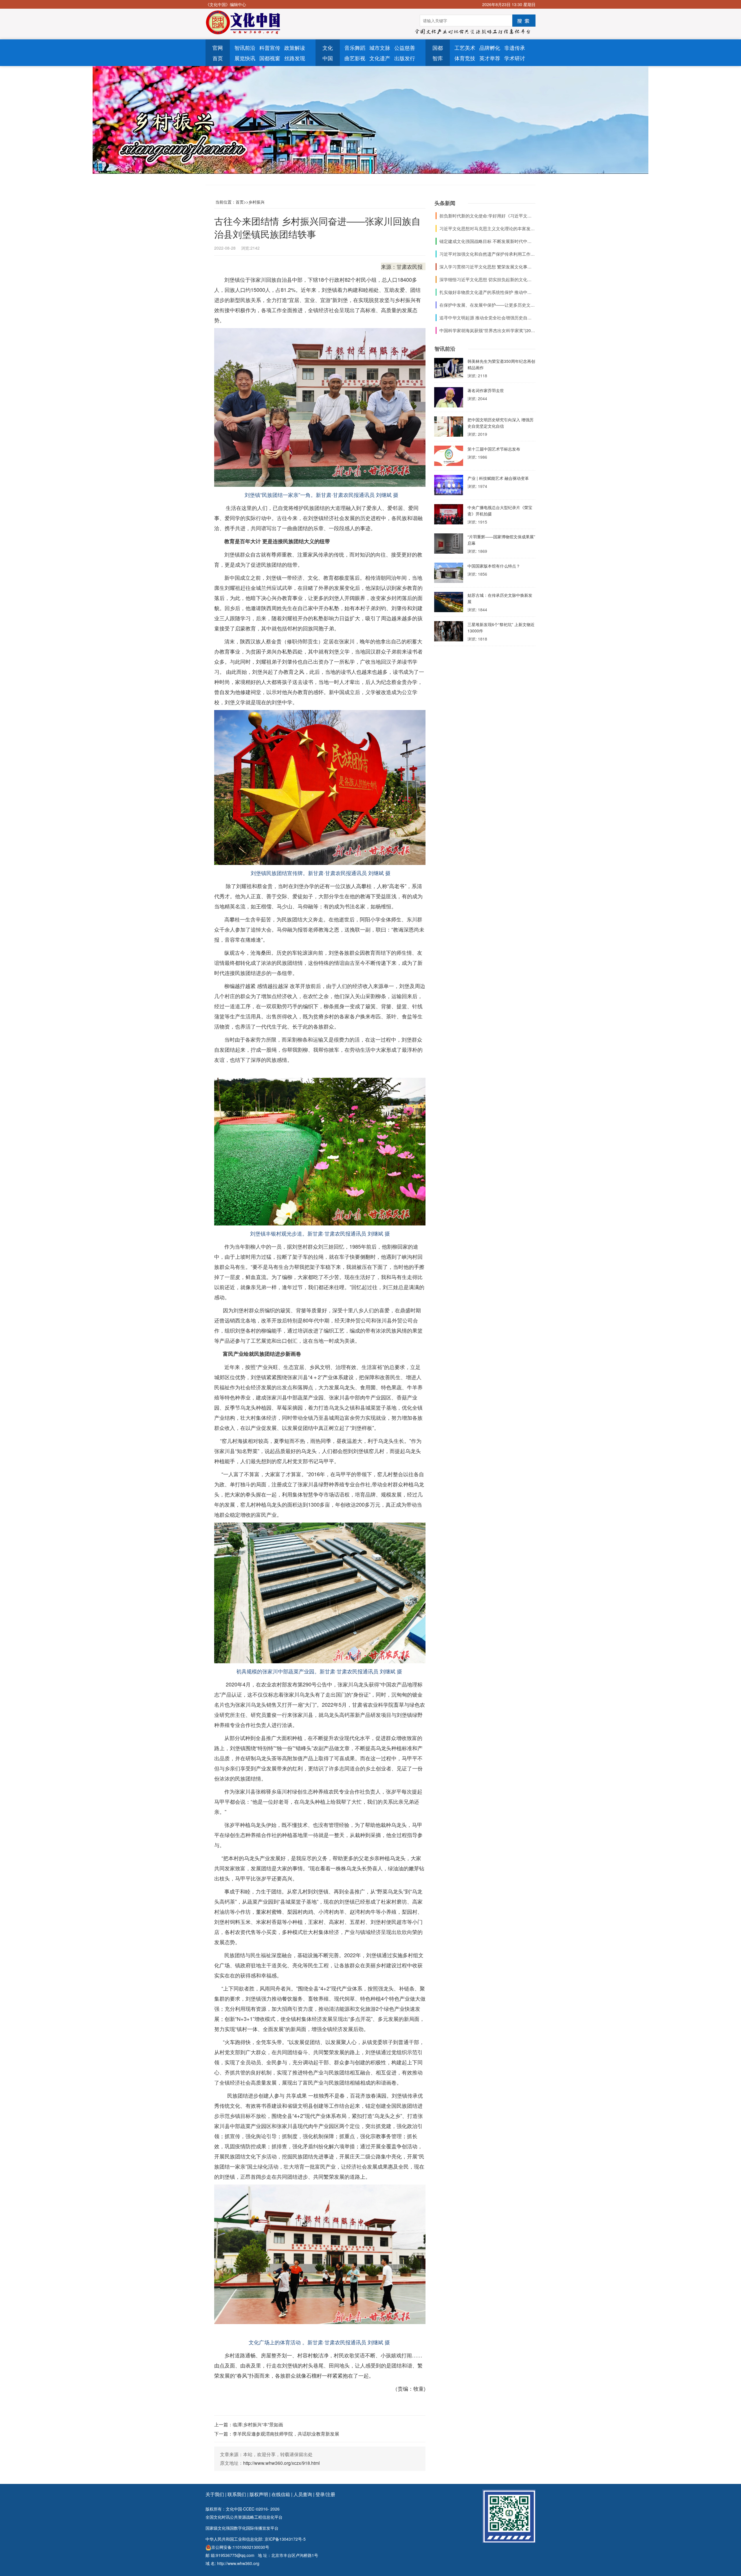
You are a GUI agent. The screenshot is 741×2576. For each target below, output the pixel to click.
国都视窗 (270, 58)
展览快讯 (245, 58)
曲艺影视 (355, 58)
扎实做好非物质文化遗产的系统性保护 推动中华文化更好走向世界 (503, 292)
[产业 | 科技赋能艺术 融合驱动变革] (449, 486)
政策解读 (295, 47)
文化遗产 (380, 58)
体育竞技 (465, 58)
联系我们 (237, 2494)
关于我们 (215, 2494)
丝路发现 (295, 58)
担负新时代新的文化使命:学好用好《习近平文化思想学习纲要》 (501, 216)
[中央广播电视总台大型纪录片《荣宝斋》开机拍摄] (449, 516)
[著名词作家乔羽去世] (449, 399)
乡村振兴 (256, 202)
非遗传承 (515, 47)
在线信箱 (281, 2494)
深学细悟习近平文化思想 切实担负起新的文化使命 (488, 279)
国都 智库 (438, 53)
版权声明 (259, 2494)
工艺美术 (465, 47)
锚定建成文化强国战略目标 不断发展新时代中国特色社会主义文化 (503, 241)
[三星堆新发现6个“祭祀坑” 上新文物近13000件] (449, 633)
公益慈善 (405, 47)
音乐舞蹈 (355, 47)
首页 (240, 202)
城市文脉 (380, 47)
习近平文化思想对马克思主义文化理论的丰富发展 (487, 228)
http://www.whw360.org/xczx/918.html (281, 2463)
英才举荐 (490, 58)
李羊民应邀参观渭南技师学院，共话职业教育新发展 (286, 2434)
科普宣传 (270, 47)
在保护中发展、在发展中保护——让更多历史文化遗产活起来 (498, 305)
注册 (331, 2494)
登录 (320, 2494)
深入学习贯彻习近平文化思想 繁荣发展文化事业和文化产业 (496, 267)
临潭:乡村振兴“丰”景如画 (258, 2424)
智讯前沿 (245, 47)
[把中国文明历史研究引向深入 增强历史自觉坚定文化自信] (449, 428)
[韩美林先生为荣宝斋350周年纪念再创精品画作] (449, 369)
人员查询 (303, 2494)
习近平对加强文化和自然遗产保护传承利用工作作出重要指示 (498, 254)
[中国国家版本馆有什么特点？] (449, 574)
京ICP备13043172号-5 (285, 2539)
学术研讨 (515, 58)
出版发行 (405, 58)
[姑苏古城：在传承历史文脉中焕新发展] (449, 603)
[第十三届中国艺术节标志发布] (449, 457)
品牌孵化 (490, 47)
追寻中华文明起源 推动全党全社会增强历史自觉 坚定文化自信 (499, 318)
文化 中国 (328, 53)
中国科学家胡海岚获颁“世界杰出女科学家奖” (482, 330)
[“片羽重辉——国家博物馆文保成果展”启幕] (449, 545)
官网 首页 (218, 53)
